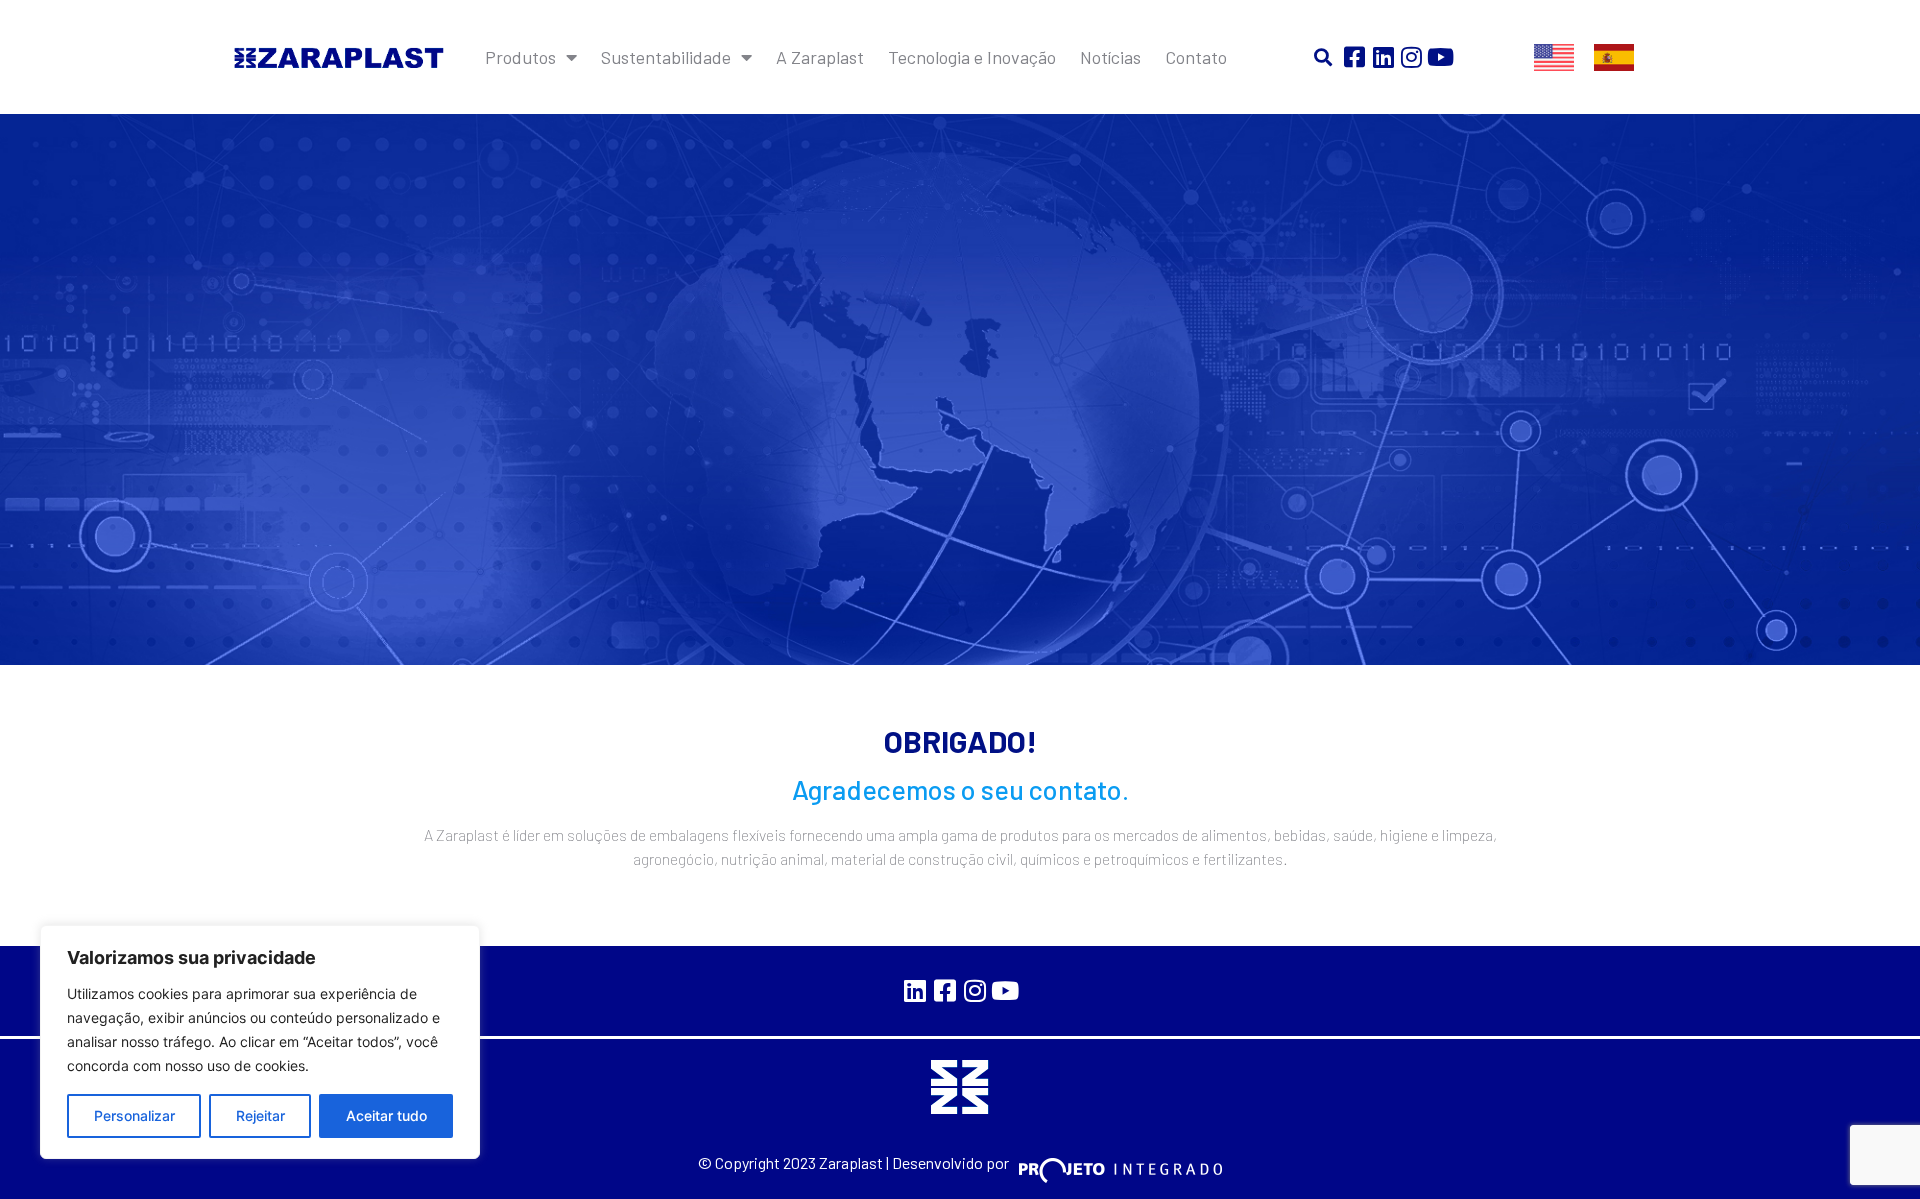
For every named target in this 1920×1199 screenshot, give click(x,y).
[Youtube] (1440, 57)
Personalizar (134, 1115)
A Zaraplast (820, 57)
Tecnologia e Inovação (972, 57)
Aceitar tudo (386, 1115)
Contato (1196, 57)
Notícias (1110, 57)
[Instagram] (1412, 57)
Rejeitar (260, 1115)
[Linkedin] (1383, 57)
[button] (1323, 57)
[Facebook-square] (1354, 57)
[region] (260, 1042)
